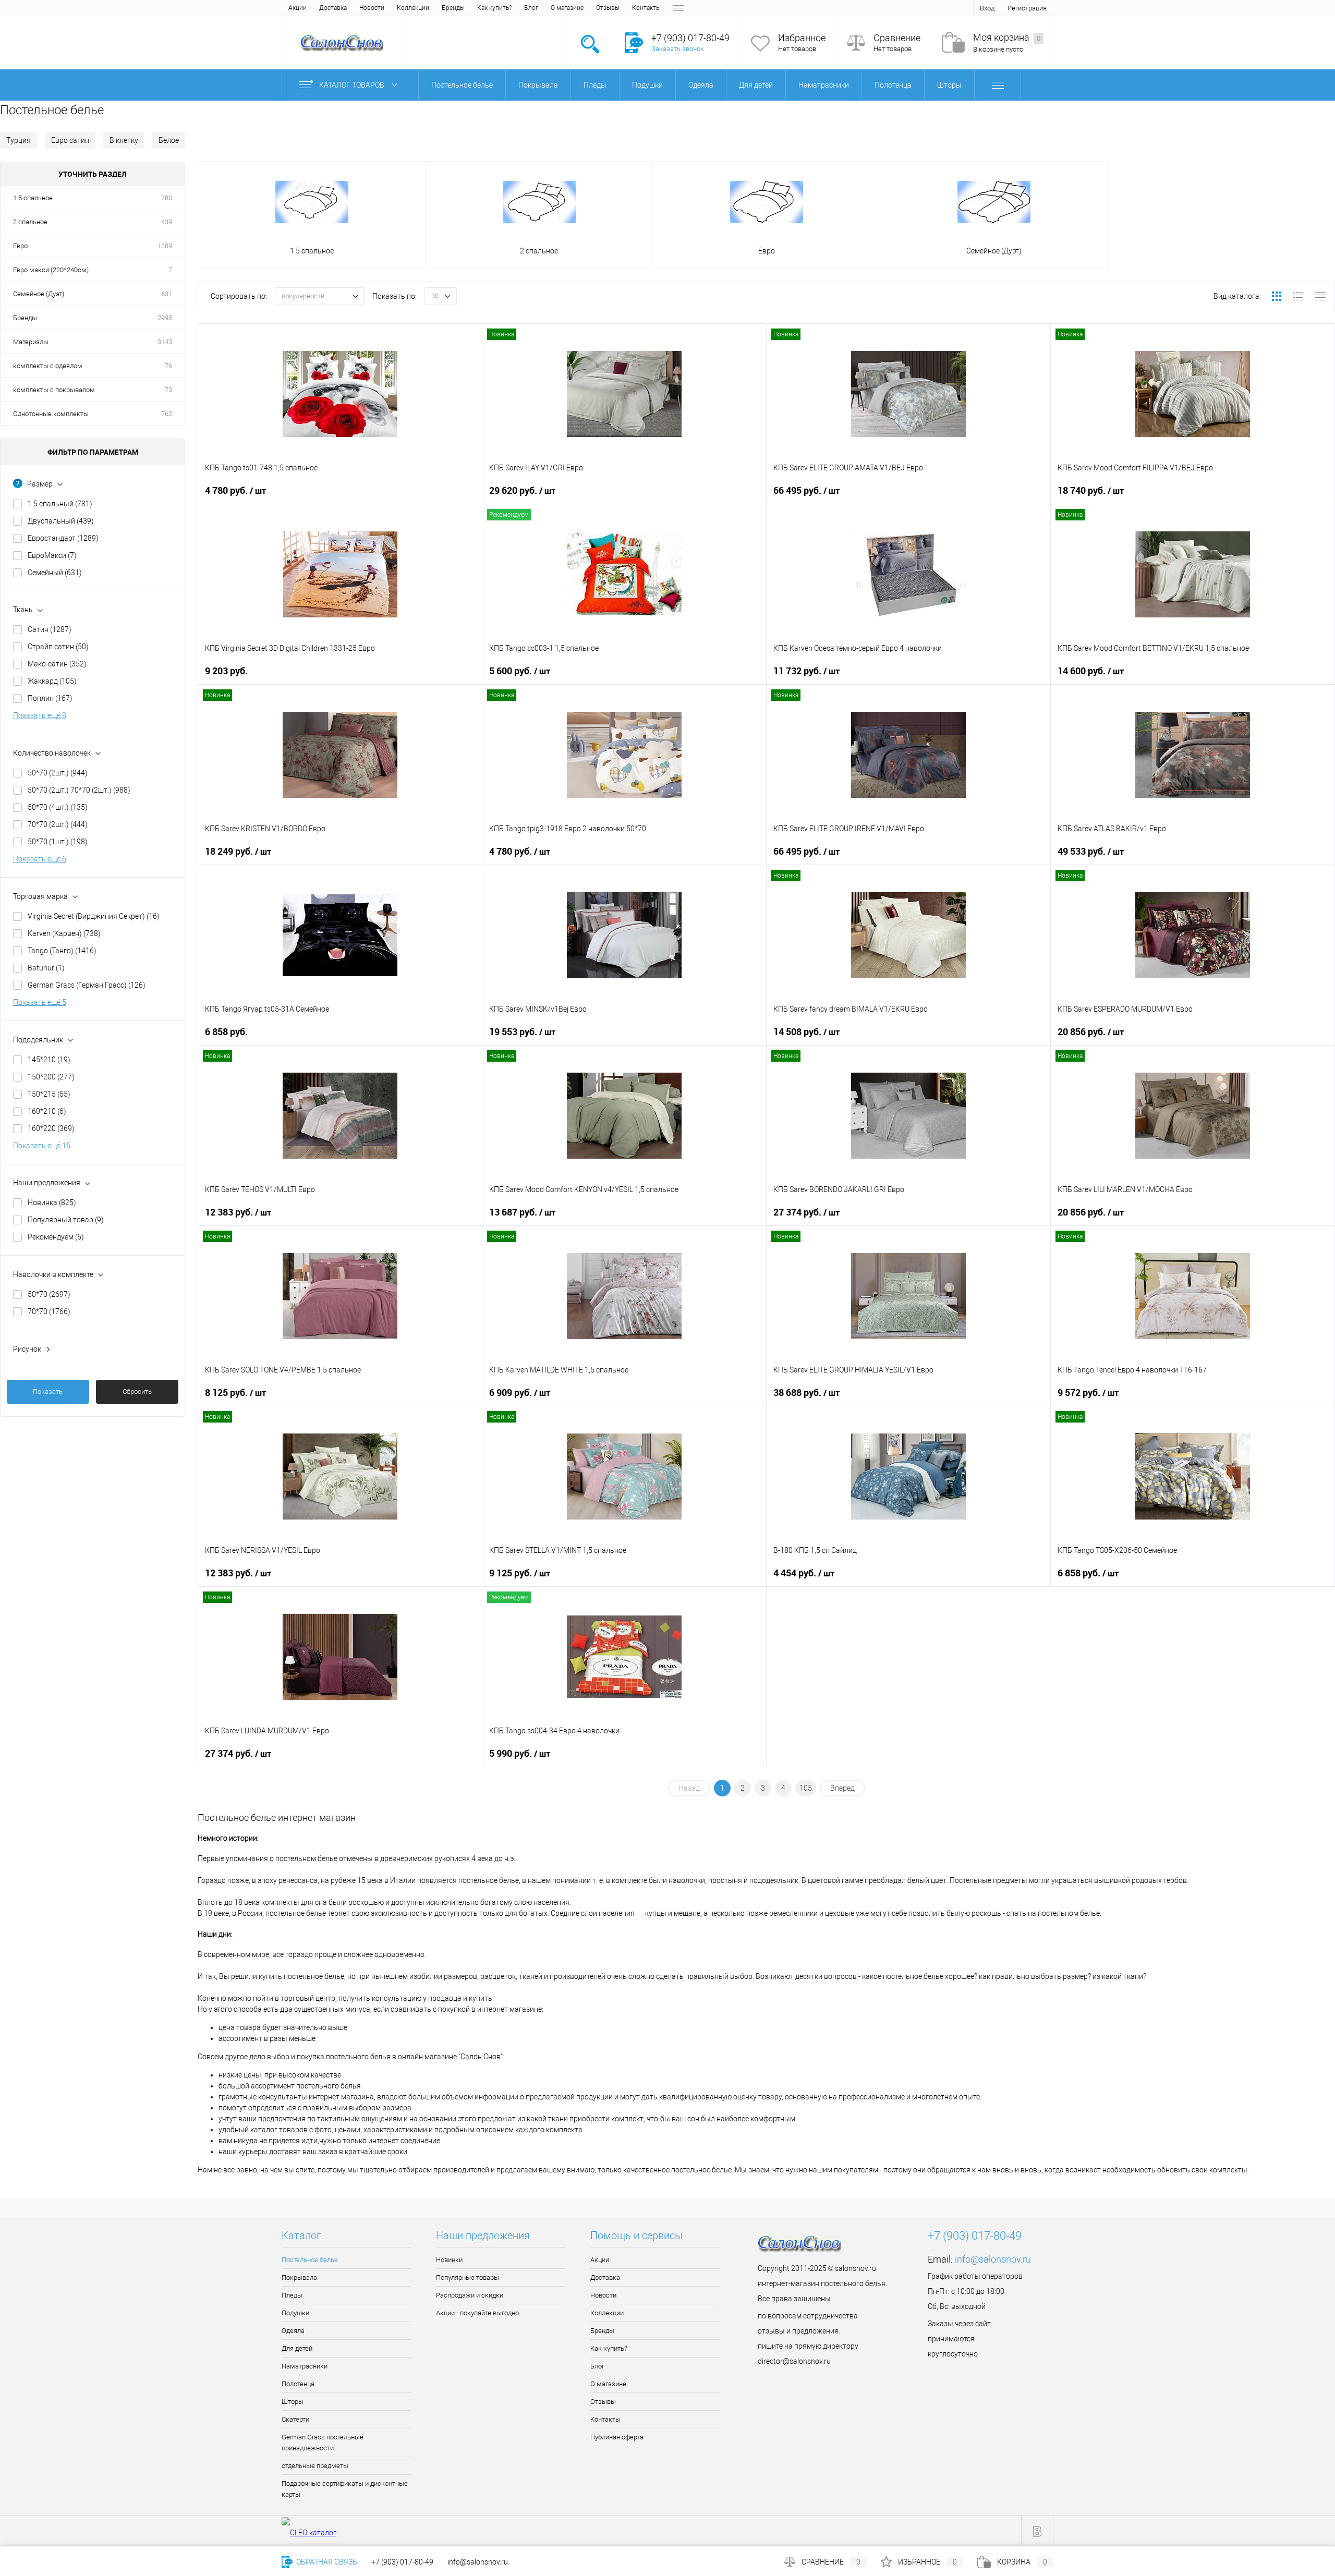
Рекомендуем (56, 1237)
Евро (20, 246)
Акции (298, 8)
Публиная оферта (617, 2437)
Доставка (333, 8)
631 (167, 294)
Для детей (297, 2348)
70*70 (49, 1311)
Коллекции (413, 8)
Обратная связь (326, 2562)
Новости (372, 8)
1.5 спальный (60, 504)
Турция (19, 140)
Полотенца (298, 2384)
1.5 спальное (33, 198)
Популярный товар (66, 1220)
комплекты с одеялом (48, 366)
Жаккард (52, 681)
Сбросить (137, 1392)
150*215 (49, 1094)
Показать (48, 1392)
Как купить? (494, 8)
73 (168, 390)
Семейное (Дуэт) (39, 294)
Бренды (453, 8)
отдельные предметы (315, 2466)
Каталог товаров (353, 85)
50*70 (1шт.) (58, 842)
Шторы (293, 2402)
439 (167, 222)
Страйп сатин (58, 647)
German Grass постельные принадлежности (323, 2443)
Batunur (46, 968)
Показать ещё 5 (40, 1002)
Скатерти (295, 2419)
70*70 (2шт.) (58, 824)
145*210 (49, 1060)
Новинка (52, 1202)
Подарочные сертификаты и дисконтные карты (345, 2489)
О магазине (567, 8)
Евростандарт (63, 538)
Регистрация (1027, 8)
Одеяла (293, 2331)
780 (167, 198)
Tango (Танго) (62, 951)
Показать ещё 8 (40, 715)
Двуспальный (61, 521)
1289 (165, 246)
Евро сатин (70, 140)
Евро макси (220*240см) (51, 270)
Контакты (646, 8)
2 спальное (30, 222)
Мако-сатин (57, 664)
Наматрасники (305, 2366)
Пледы (292, 2295)
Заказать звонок (678, 49)
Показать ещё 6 (40, 859)
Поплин (50, 698)
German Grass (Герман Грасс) (87, 985)
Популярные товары (468, 2277)
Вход (987, 8)
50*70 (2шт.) (58, 773)
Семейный (55, 573)
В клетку (124, 140)
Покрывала (299, 2277)
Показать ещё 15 (42, 1146)
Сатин (50, 629)
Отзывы (608, 8)
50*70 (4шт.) (58, 807)
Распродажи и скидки (470, 2295)
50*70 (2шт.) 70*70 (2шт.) (79, 790)
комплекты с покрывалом (54, 390)
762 (167, 414)
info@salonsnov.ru (993, 2259)
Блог (531, 8)
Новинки (449, 2260)
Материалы (31, 342)
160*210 (47, 1111)
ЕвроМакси (52, 555)
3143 (165, 342)
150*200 (51, 1077)
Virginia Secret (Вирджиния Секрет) (94, 916)
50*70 (49, 1294)
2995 (165, 318)
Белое (169, 140)
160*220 (51, 1128)
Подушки (295, 2313)
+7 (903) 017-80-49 (402, 2562)
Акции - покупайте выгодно (477, 2313)
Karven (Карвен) (64, 933)
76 (168, 366)
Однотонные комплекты (51, 414)
